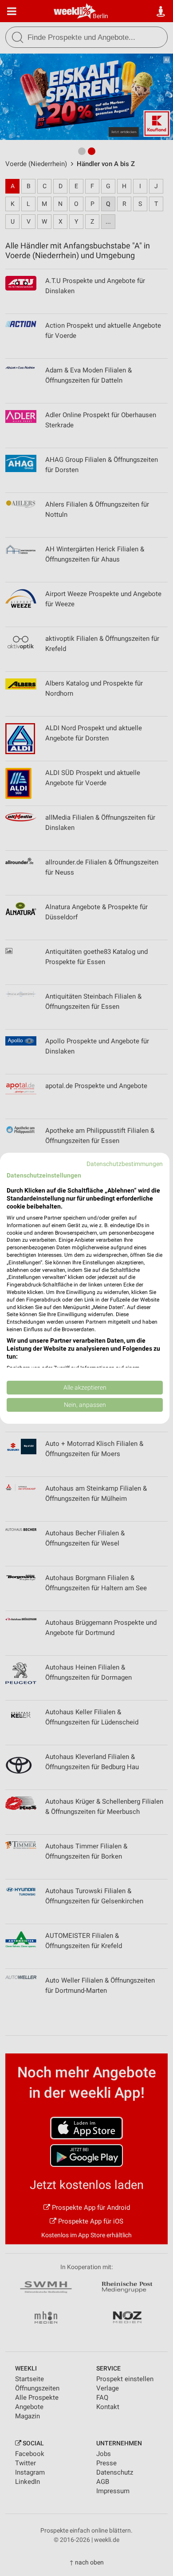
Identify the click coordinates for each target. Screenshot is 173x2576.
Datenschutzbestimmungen (125, 1163)
